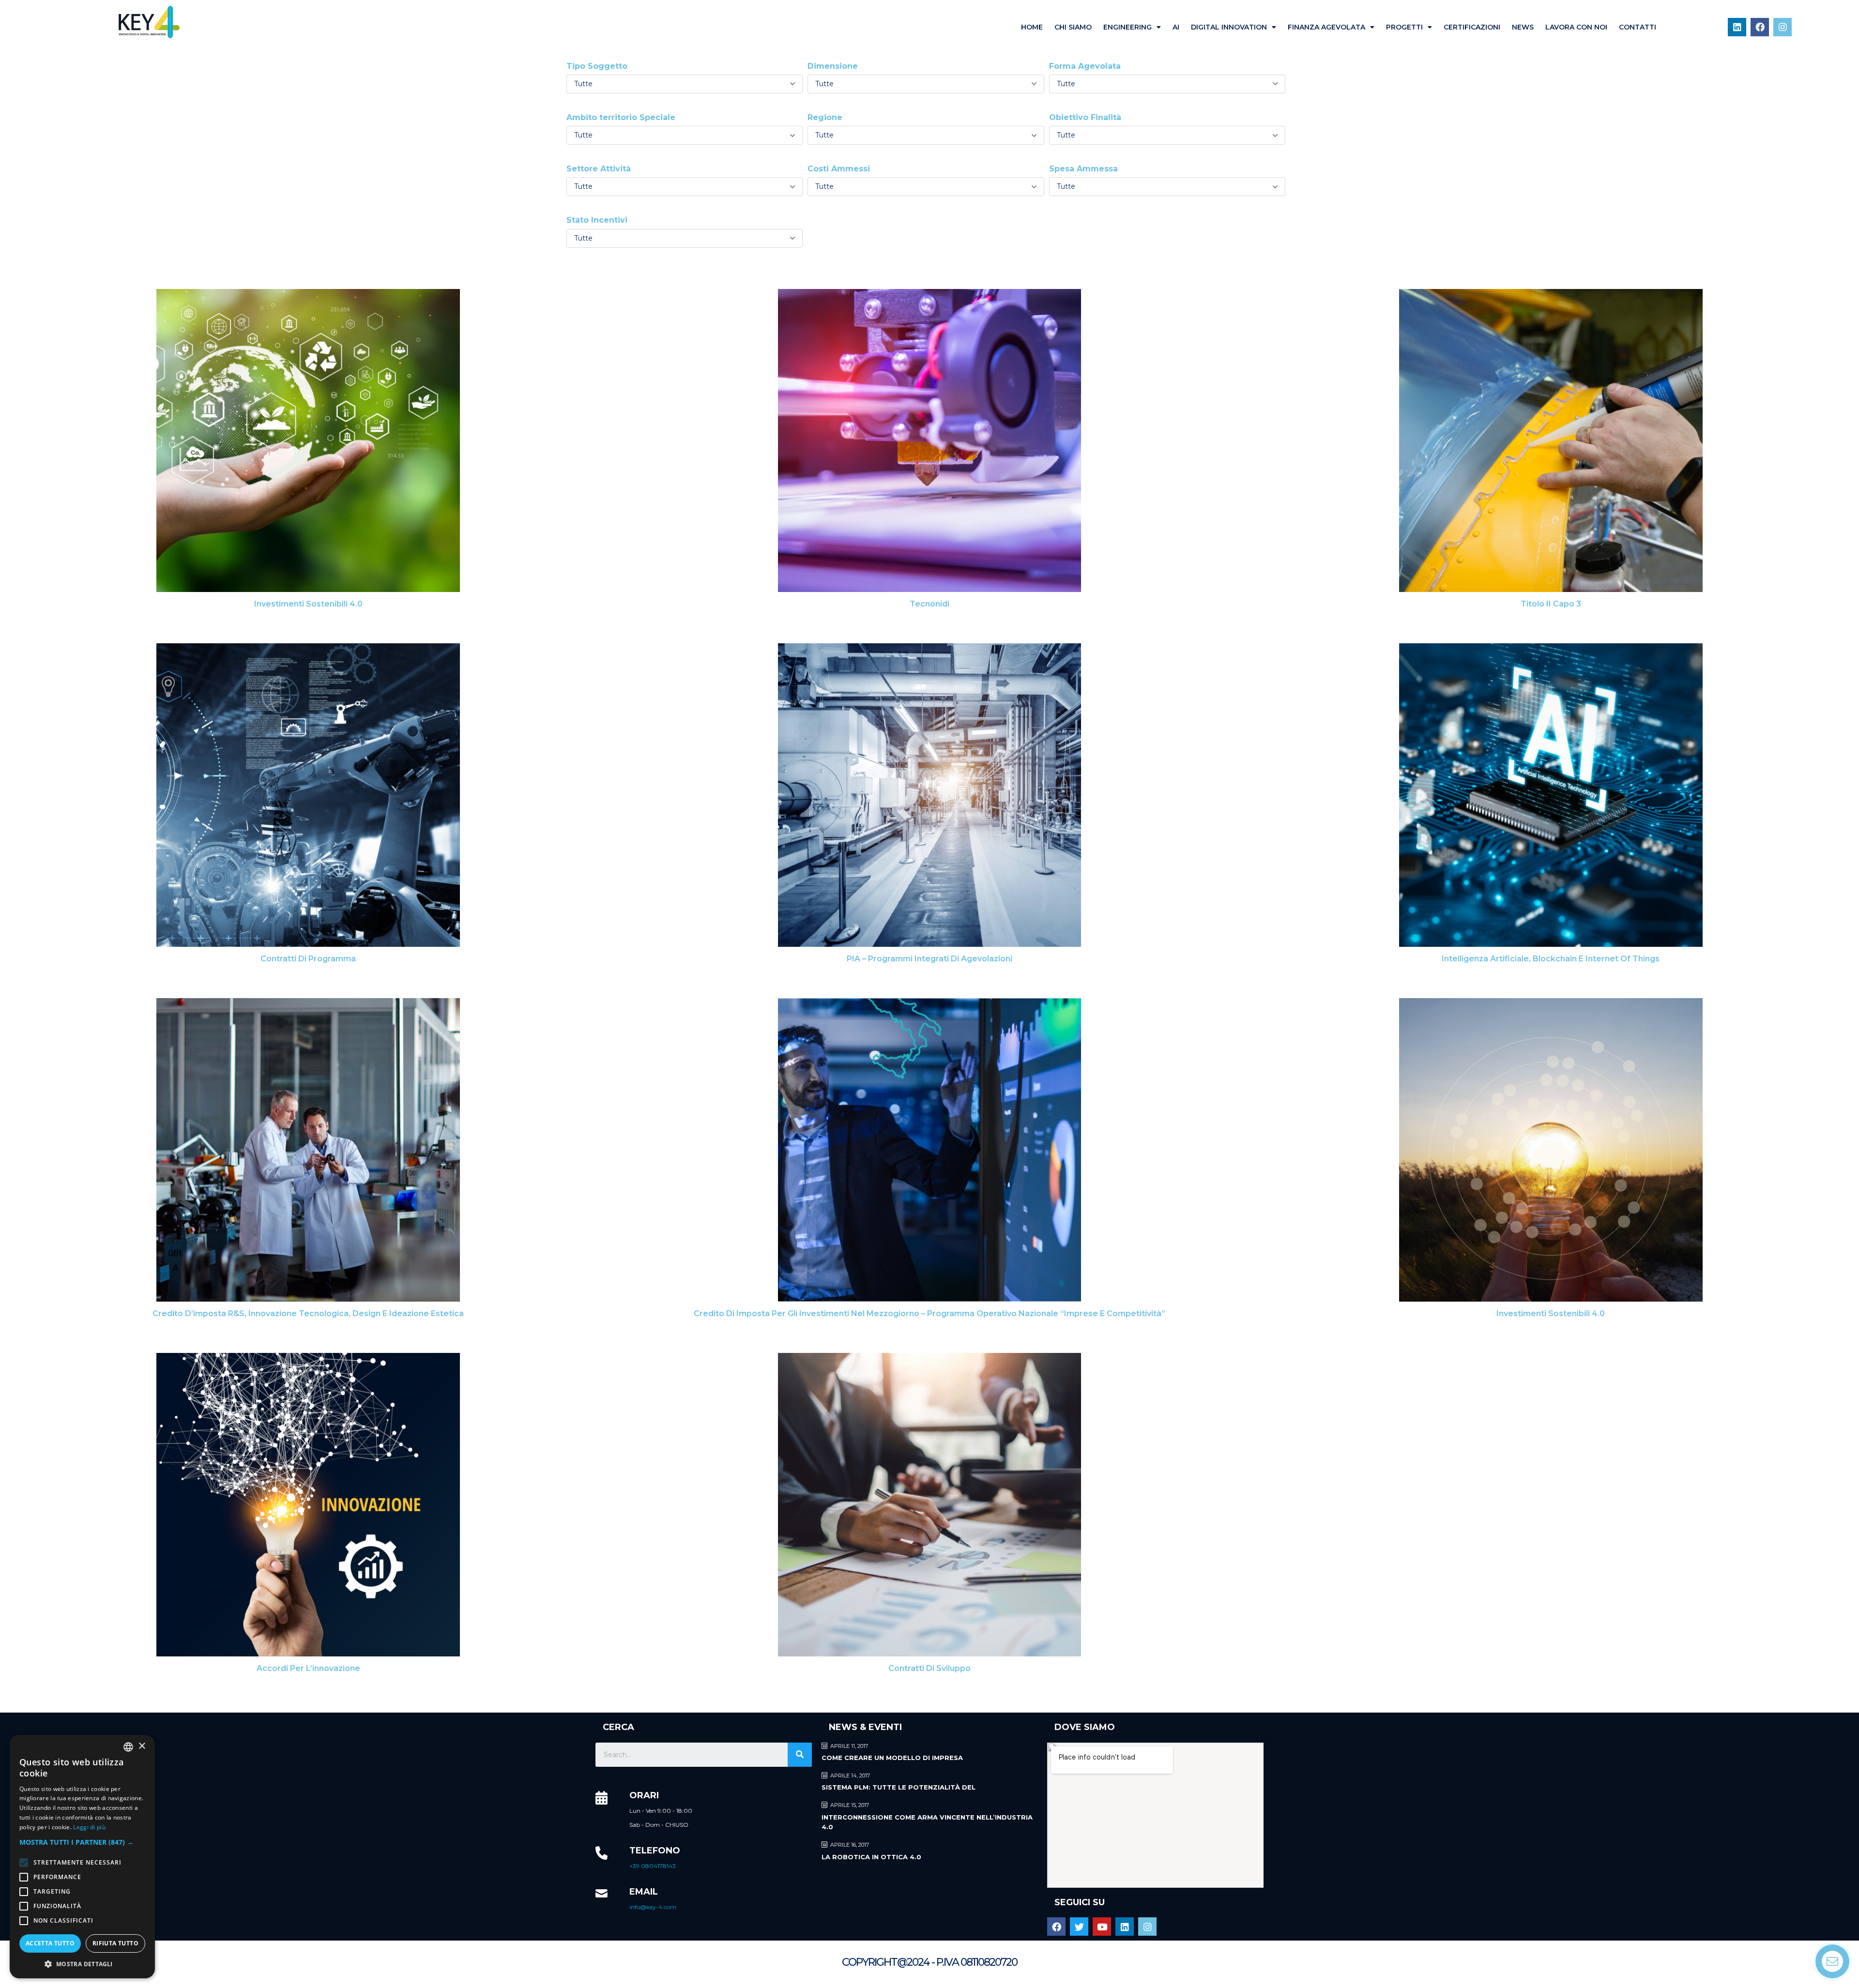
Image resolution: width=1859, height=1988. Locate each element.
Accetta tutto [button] (50, 1943)
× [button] (142, 1746)
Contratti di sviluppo (929, 1668)
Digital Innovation (1229, 27)
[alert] (82, 1857)
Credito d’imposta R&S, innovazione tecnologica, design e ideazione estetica (308, 1313)
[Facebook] (1760, 27)
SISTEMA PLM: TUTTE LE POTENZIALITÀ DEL (899, 1787)
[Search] (800, 1755)
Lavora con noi (1576, 27)
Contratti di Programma (308, 959)
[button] (82, 1842)
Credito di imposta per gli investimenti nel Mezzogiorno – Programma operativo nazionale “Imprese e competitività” (929, 1313)
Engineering (1128, 27)
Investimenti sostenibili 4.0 (308, 604)
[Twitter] (1079, 1927)
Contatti (1638, 27)
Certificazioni (1472, 27)
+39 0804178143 (653, 1866)
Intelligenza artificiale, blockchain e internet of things (1551, 959)
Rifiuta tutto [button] (115, 1943)
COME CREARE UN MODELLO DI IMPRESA (892, 1758)
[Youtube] (1102, 1927)
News (1523, 27)
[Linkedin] (1737, 27)
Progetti (1404, 27)
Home (1032, 27)
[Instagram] (1783, 27)
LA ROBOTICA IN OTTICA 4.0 (871, 1857)
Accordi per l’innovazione (308, 1668)
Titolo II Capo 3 (1551, 604)
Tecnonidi (929, 604)
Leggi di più (89, 1827)
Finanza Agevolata (1326, 27)
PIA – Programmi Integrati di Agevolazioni (929, 959)
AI (1176, 27)
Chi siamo (1073, 27)
